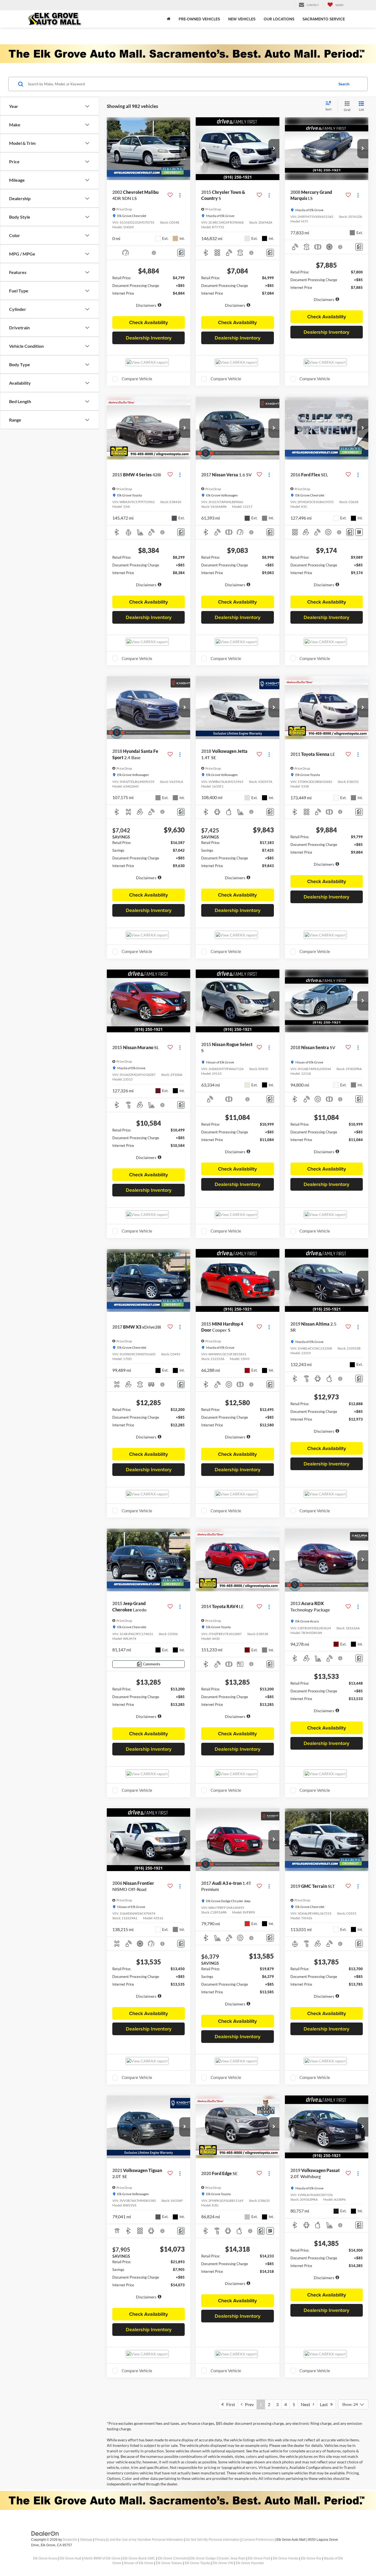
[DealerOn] (45, 2533)
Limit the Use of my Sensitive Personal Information (146, 2540)
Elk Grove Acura (45, 2558)
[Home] (169, 19)
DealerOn (70, 2540)
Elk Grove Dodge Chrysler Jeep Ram (218, 2558)
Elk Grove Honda (286, 2558)
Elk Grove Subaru (169, 2563)
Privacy (100, 2540)
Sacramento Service (324, 19)
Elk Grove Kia (311, 2558)
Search (344, 84)
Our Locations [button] (279, 19)
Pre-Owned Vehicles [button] (199, 19)
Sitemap (86, 2540)
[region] (149, 294)
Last (325, 2404)
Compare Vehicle (137, 379)
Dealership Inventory (149, 338)
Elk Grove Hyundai (250, 2563)
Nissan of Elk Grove (139, 2563)
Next (307, 2404)
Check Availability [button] (149, 322)
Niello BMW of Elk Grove (102, 2558)
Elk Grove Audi (70, 2558)
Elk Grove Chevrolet (173, 2558)
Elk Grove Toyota (197, 2563)
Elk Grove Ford (259, 2558)
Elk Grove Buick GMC (139, 2558)
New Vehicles (242, 19)
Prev (248, 2404)
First (229, 2404)
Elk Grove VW (223, 2563)
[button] (185, 149)
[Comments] (181, 253)
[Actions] (180, 195)
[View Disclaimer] (154, 253)
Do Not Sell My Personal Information (213, 2540)
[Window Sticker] (359, 532)
